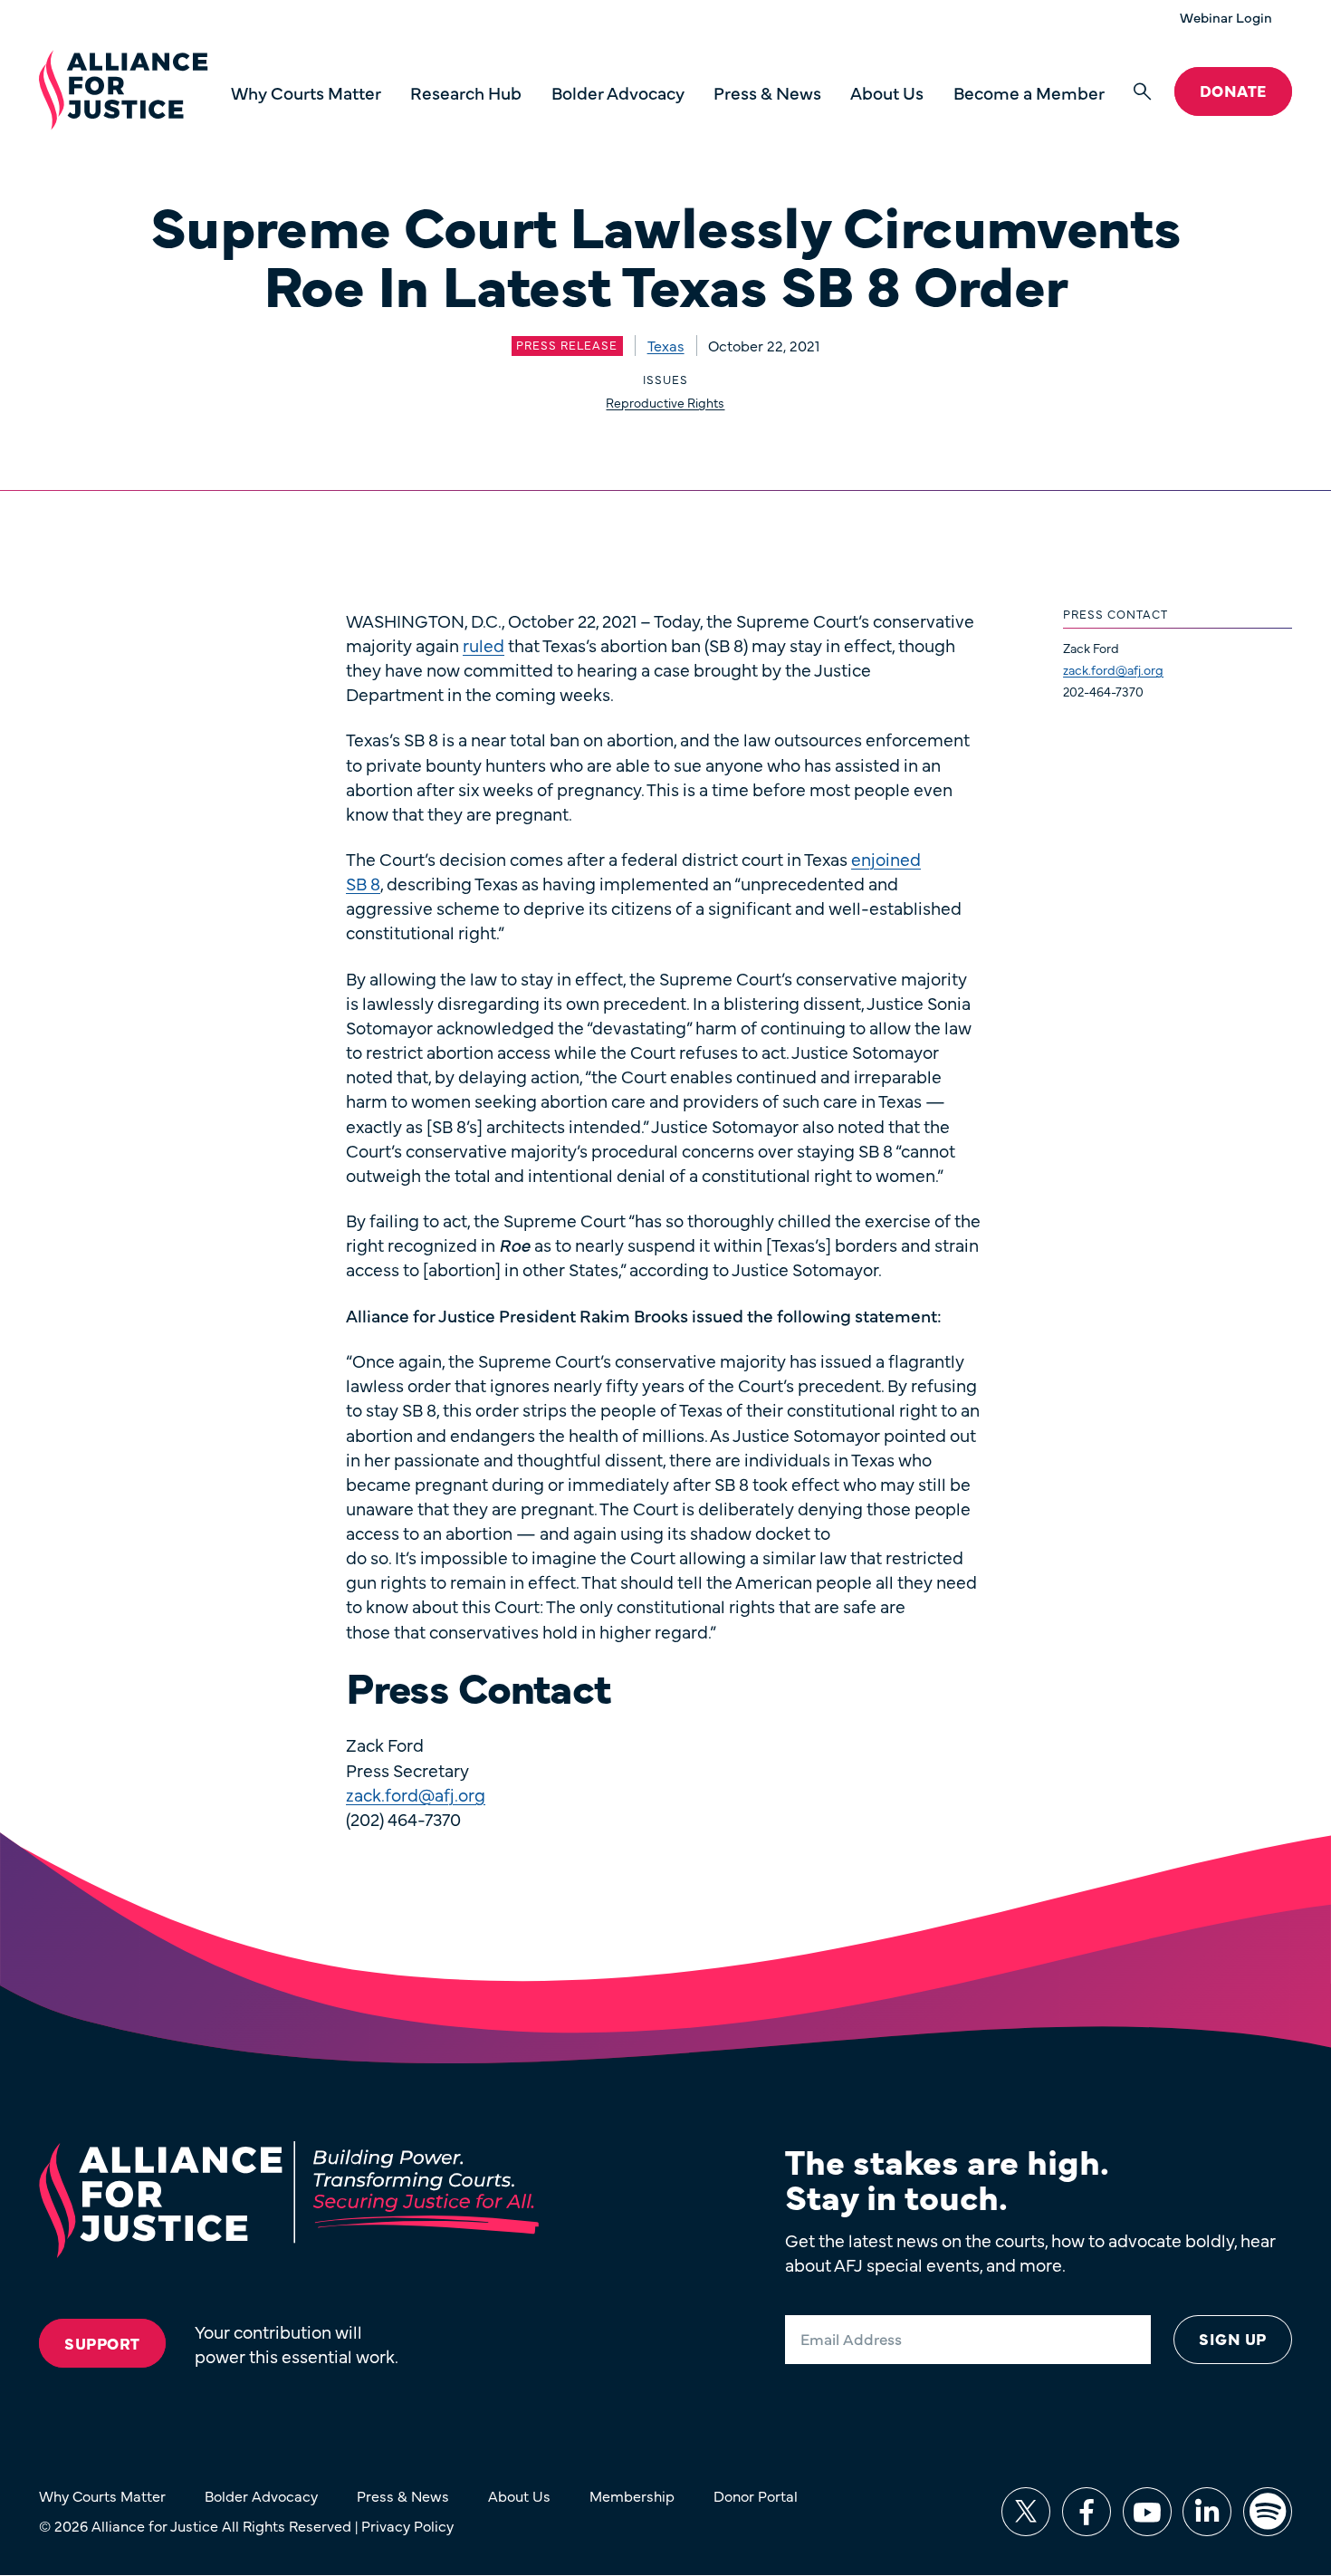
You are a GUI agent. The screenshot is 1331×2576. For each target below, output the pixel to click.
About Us (887, 92)
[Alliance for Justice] (123, 91)
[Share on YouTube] (1147, 2512)
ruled (484, 644)
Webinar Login (1226, 17)
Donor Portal (756, 2495)
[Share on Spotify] (1268, 2512)
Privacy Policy (407, 2525)
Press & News (767, 92)
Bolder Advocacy (618, 92)
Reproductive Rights (665, 402)
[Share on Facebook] (1087, 2512)
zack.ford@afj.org (1113, 669)
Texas (666, 345)
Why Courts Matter (306, 92)
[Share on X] (1026, 2512)
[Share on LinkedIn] (1207, 2512)
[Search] (1142, 92)
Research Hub (466, 92)
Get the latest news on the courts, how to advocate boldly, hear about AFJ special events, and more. (1030, 2252)
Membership (632, 2495)
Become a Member (1029, 92)
